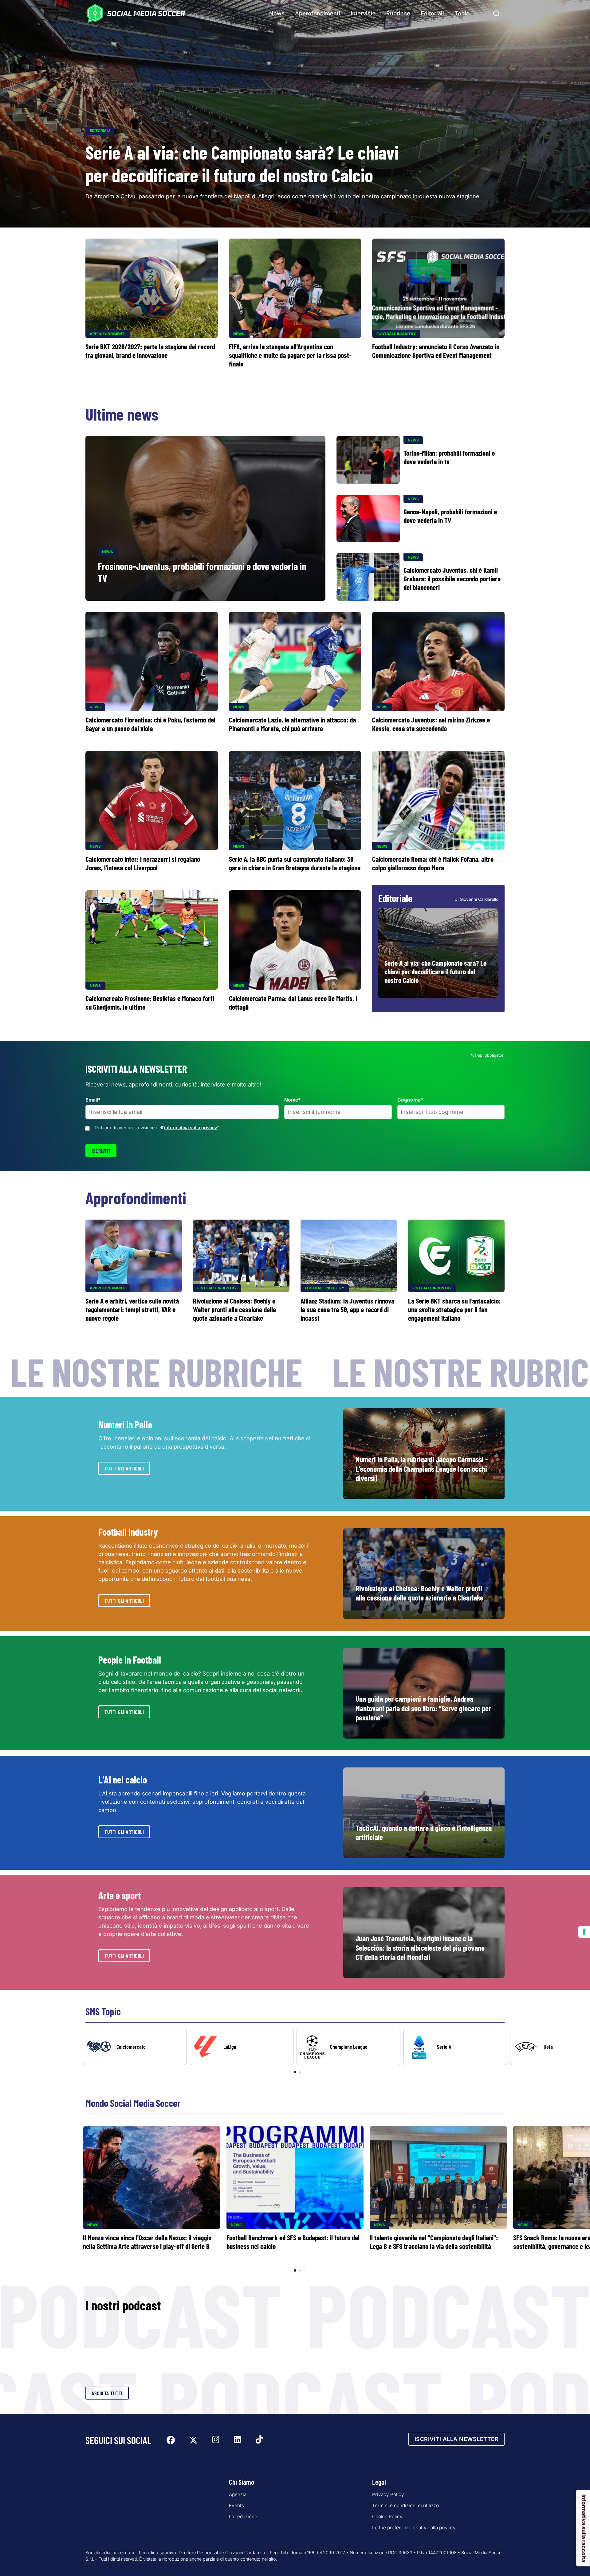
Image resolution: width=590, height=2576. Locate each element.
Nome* (293, 1100)
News (277, 13)
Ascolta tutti (107, 2393)
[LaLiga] (242, 2047)
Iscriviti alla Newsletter (457, 2439)
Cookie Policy (387, 2517)
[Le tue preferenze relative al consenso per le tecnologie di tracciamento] (584, 1932)
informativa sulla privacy (191, 1128)
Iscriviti (101, 1151)
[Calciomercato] (135, 2047)
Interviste (363, 13)
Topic (462, 13)
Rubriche (398, 13)
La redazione (243, 2517)
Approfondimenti (318, 13)
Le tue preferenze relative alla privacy (414, 2528)
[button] (575, 2052)
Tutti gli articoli (124, 1468)
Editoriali (432, 13)
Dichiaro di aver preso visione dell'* (157, 1128)
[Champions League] (348, 2047)
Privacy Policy (388, 2494)
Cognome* (410, 1100)
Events (236, 2505)
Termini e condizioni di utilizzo (405, 2505)
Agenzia (238, 2494)
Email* (93, 1100)
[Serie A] (455, 2047)
